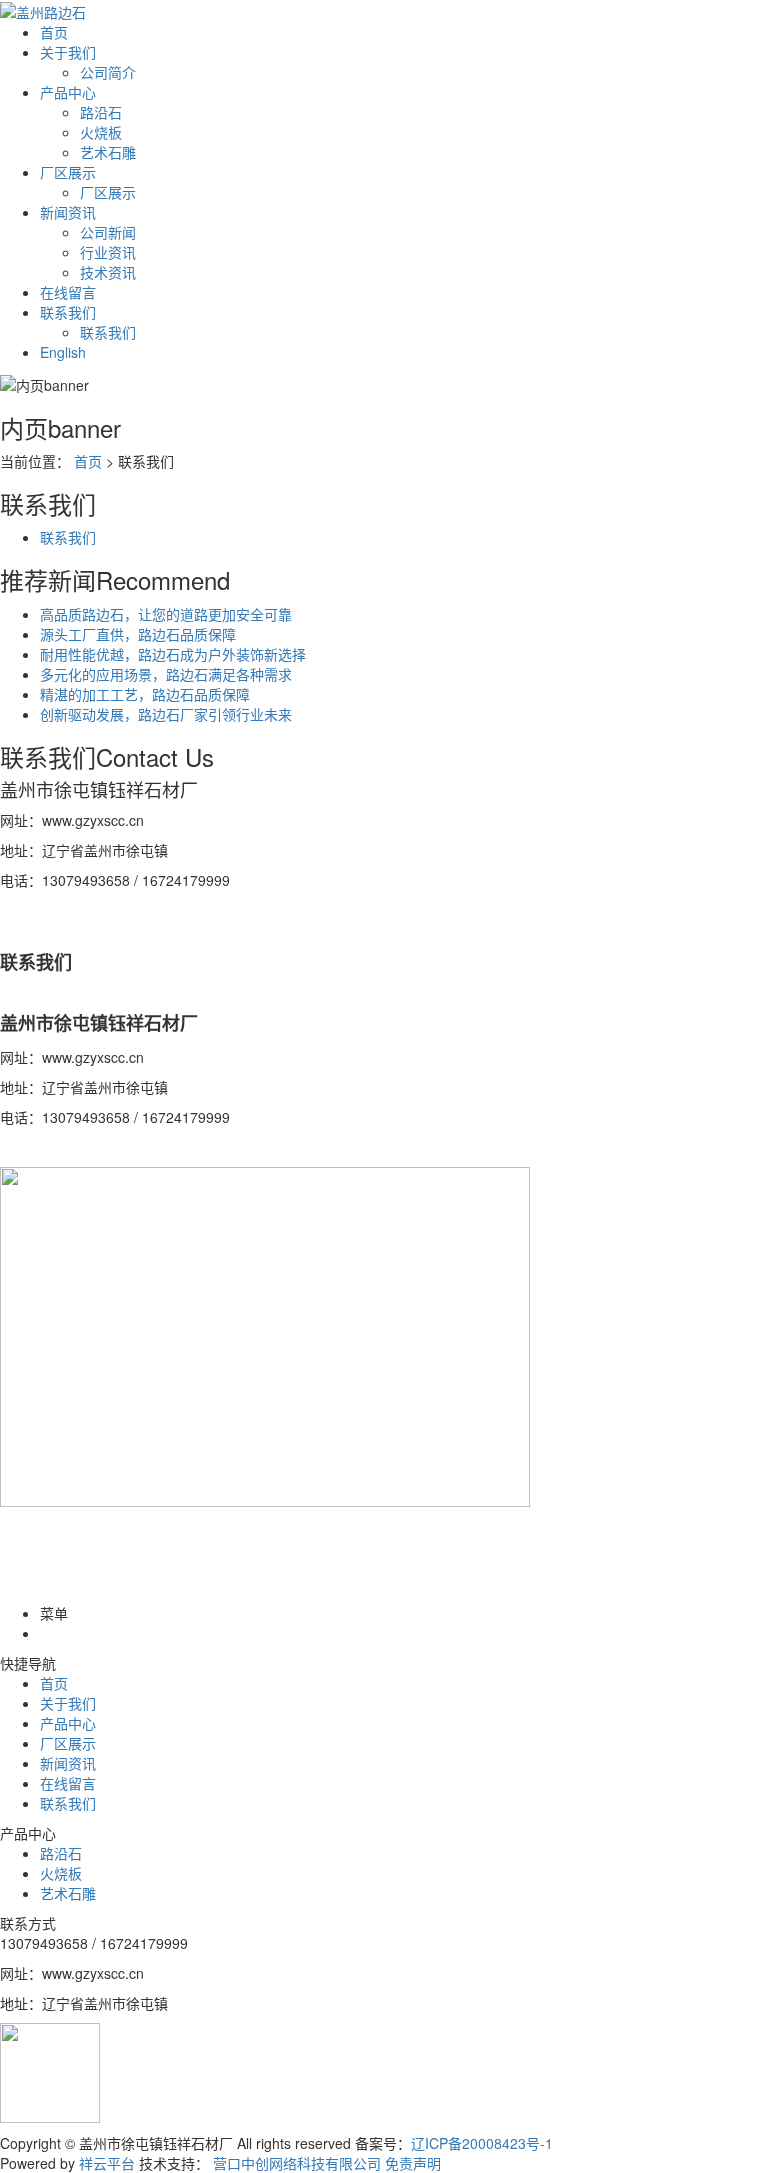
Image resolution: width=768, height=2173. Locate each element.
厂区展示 (68, 172)
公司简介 (108, 72)
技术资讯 (108, 272)
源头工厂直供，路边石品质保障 (138, 634)
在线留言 (68, 292)
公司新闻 (108, 232)
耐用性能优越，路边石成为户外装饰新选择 (173, 654)
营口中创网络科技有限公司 (297, 2163)
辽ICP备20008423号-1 (482, 2143)
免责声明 (413, 2163)
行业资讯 (108, 252)
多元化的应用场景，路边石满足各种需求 (166, 674)
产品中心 (68, 92)
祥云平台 (107, 2163)
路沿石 (101, 112)
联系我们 (68, 312)
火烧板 (101, 132)
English (63, 352)
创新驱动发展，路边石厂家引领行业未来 (166, 714)
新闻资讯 (68, 212)
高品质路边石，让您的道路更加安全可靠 (166, 614)
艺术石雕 (108, 152)
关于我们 (68, 52)
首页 (54, 32)
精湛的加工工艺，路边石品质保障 (145, 694)
